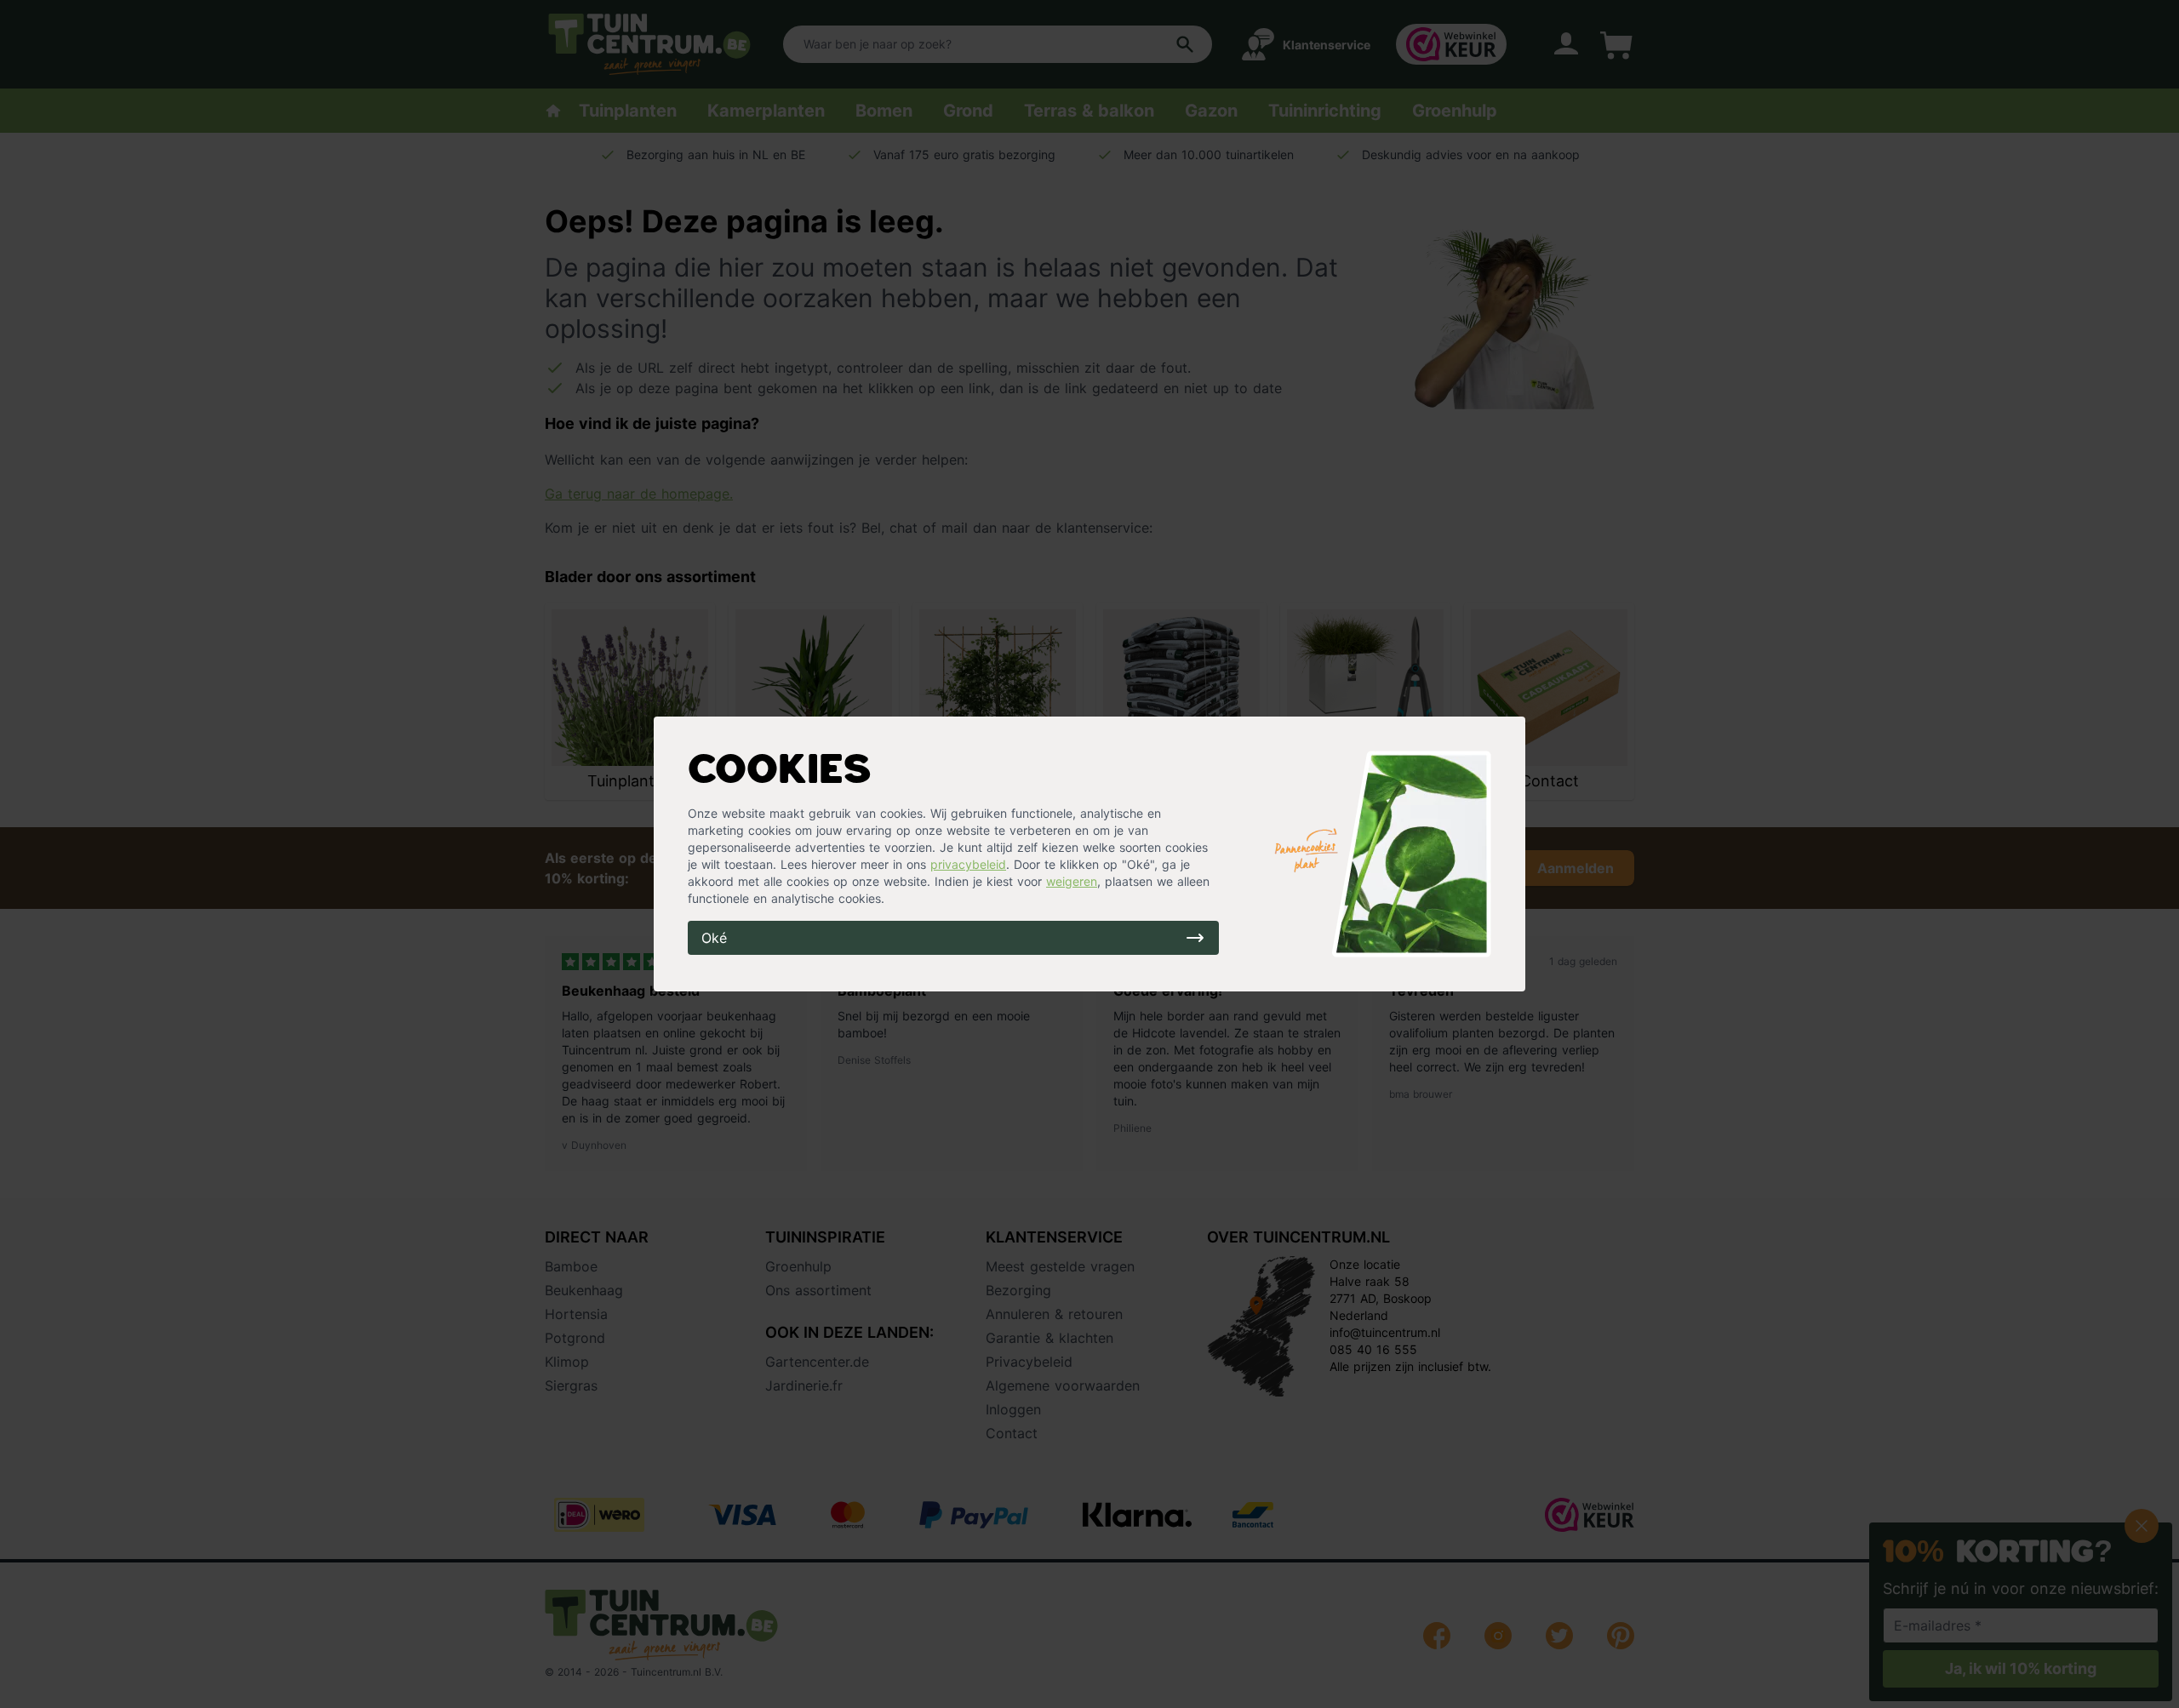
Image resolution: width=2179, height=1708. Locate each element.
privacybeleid (968, 864)
